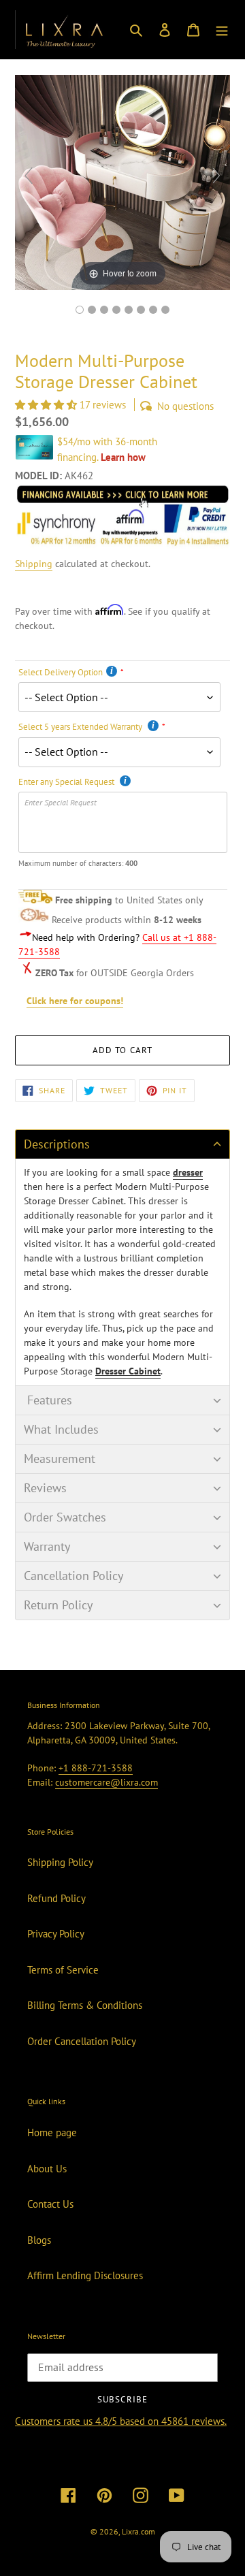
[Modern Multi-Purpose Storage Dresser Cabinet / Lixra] (80, 310)
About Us (47, 2169)
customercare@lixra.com (107, 1782)
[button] (47, 405)
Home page (52, 2132)
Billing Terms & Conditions (85, 2005)
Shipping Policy (60, 1862)
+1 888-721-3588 (96, 1768)
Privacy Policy (56, 1934)
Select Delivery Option (61, 672)
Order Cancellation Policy (82, 2041)
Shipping (34, 564)
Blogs (39, 2240)
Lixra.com (138, 2531)
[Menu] (222, 30)
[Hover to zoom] (122, 181)
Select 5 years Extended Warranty (81, 727)
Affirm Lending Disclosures (85, 2275)
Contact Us (50, 2204)
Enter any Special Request (67, 782)
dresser (188, 1172)
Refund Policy (56, 1898)
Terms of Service (63, 1970)
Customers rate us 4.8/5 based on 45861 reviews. (121, 2421)
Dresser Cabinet (128, 1371)
